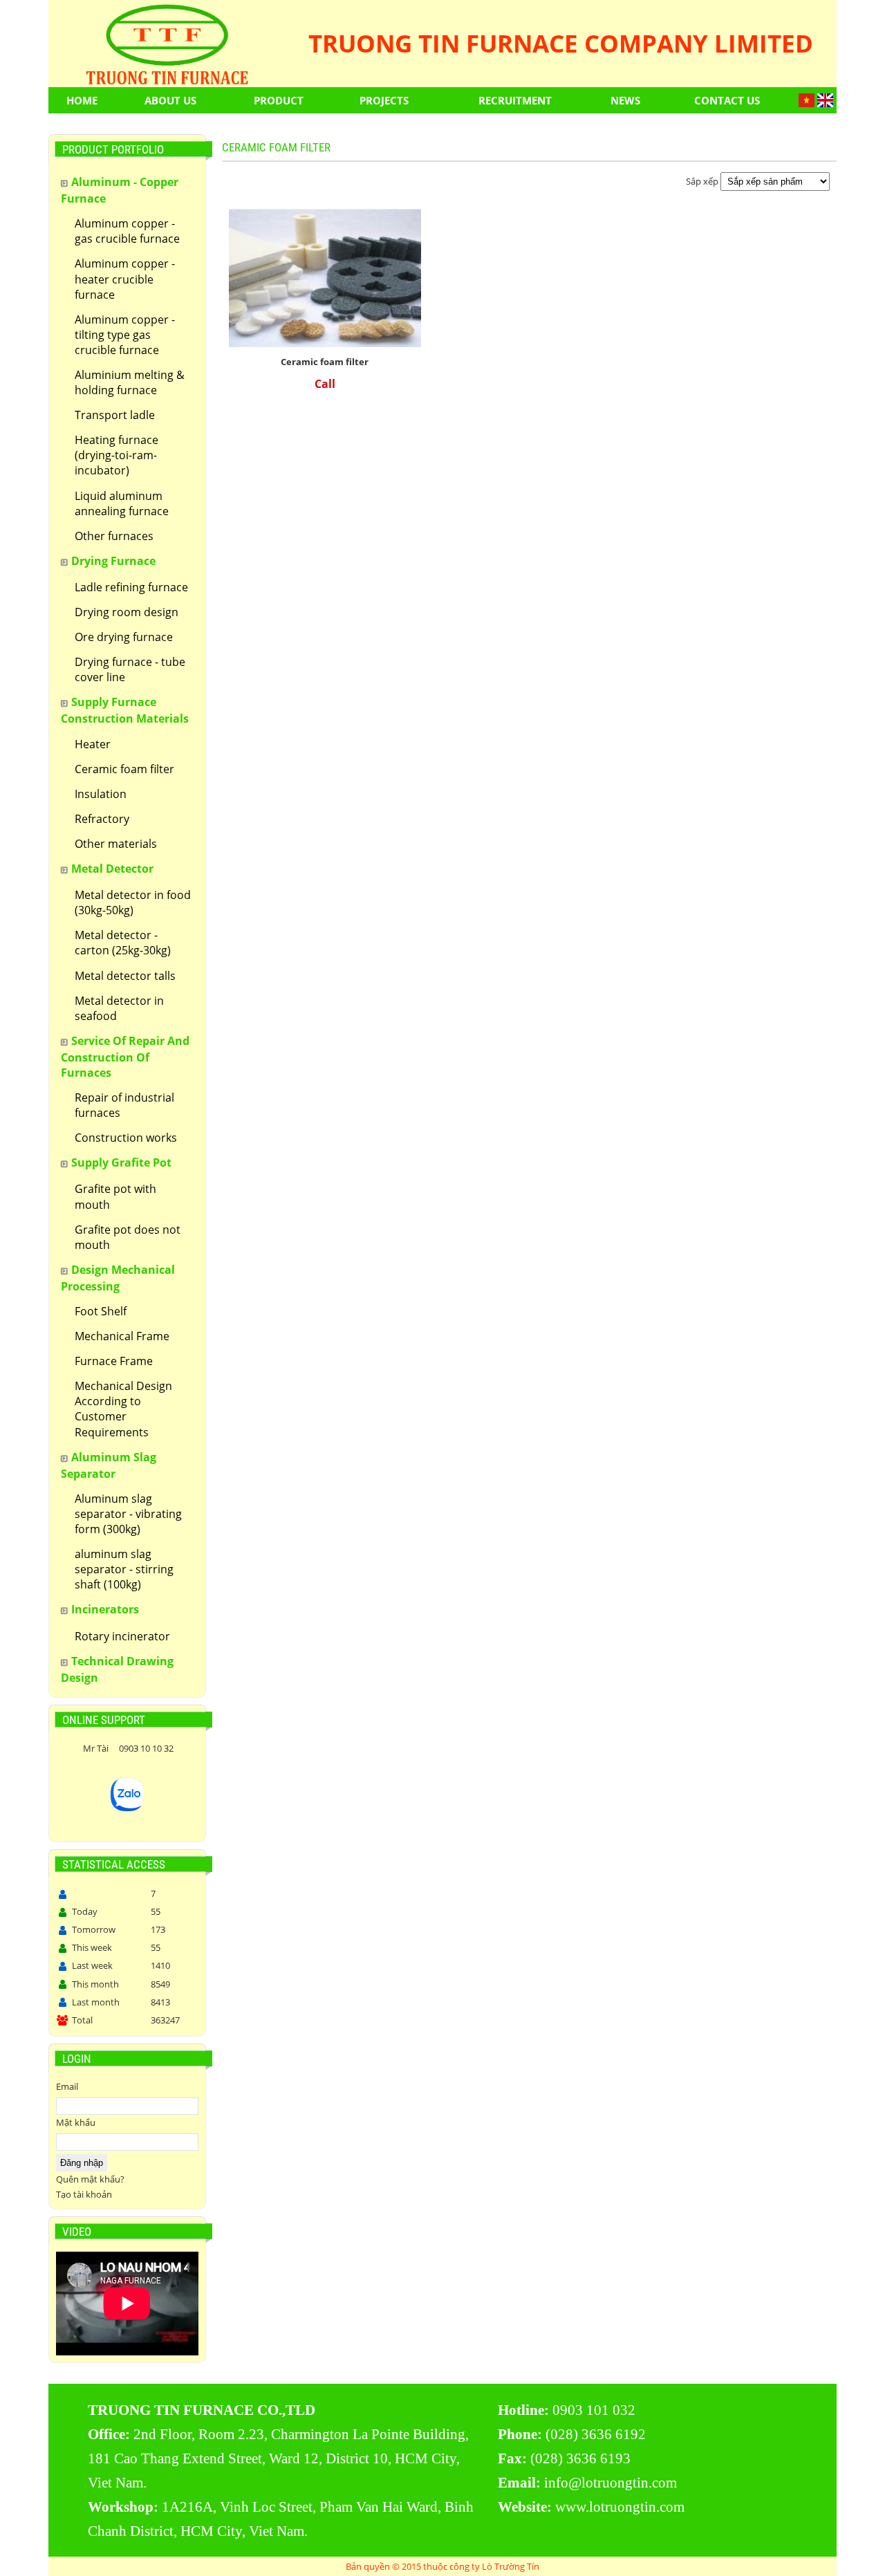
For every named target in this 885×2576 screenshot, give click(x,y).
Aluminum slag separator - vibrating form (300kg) (128, 1514)
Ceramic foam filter (124, 769)
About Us (170, 100)
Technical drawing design (117, 1669)
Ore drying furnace (124, 637)
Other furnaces (114, 536)
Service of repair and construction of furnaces (125, 1057)
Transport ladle (115, 415)
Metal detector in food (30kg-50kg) (133, 902)
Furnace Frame (114, 1361)
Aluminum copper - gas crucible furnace (127, 231)
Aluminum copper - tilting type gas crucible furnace (125, 335)
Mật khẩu (76, 2122)
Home (82, 100)
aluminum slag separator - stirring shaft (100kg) (124, 1569)
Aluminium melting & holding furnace (130, 382)
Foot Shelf (101, 1311)
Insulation (101, 794)
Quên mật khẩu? (90, 2179)
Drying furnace (113, 561)
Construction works (126, 1138)
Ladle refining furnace (131, 587)
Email (67, 2086)
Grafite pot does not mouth (128, 1237)
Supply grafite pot (121, 1162)
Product (279, 100)
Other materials (116, 844)
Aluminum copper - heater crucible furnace (125, 279)
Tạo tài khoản (84, 2194)
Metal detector (112, 869)
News (625, 100)
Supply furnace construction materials (125, 710)
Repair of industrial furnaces (124, 1105)
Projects (384, 100)
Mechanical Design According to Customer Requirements (123, 1409)
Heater (93, 744)
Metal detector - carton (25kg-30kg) (123, 943)
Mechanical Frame (122, 1336)
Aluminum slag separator (109, 1465)
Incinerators (105, 1609)
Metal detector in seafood (119, 1008)
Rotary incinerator (122, 1636)
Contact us (727, 100)
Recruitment (515, 100)
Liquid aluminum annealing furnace (122, 503)
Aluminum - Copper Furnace (120, 190)
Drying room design (127, 612)
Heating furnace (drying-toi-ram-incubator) (117, 455)
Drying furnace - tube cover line (130, 669)
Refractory (102, 819)
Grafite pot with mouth (115, 1196)
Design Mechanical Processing (118, 1278)
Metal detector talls (125, 976)
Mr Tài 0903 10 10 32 (127, 1748)
